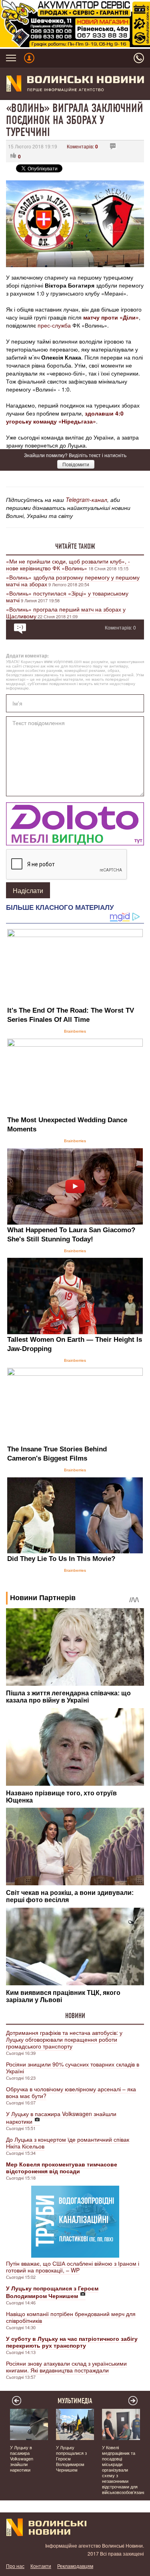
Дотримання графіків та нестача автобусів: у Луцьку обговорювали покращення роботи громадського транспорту (64, 2039)
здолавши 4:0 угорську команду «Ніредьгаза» (65, 417)
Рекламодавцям (75, 2566)
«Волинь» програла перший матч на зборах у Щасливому (66, 613)
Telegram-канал (86, 500)
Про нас (15, 2566)
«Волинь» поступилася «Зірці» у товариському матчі (67, 597)
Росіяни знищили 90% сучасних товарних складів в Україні (73, 2067)
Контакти (41, 2566)
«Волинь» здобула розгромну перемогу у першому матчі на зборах (73, 581)
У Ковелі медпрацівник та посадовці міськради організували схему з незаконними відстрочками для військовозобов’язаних (125, 2470)
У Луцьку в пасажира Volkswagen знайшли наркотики (61, 2117)
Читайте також (75, 546)
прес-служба (54, 325)
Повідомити (76, 464)
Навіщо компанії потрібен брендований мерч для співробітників (71, 2317)
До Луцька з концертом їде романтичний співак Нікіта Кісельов (68, 2143)
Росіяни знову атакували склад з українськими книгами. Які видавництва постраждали (66, 2367)
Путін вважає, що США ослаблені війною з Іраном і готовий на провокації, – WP (73, 2267)
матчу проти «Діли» (111, 317)
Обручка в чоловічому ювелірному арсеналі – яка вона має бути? (71, 2092)
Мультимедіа (75, 2401)
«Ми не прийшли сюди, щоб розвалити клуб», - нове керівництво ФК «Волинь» (68, 565)
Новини (75, 2016)
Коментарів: (82, 146)
